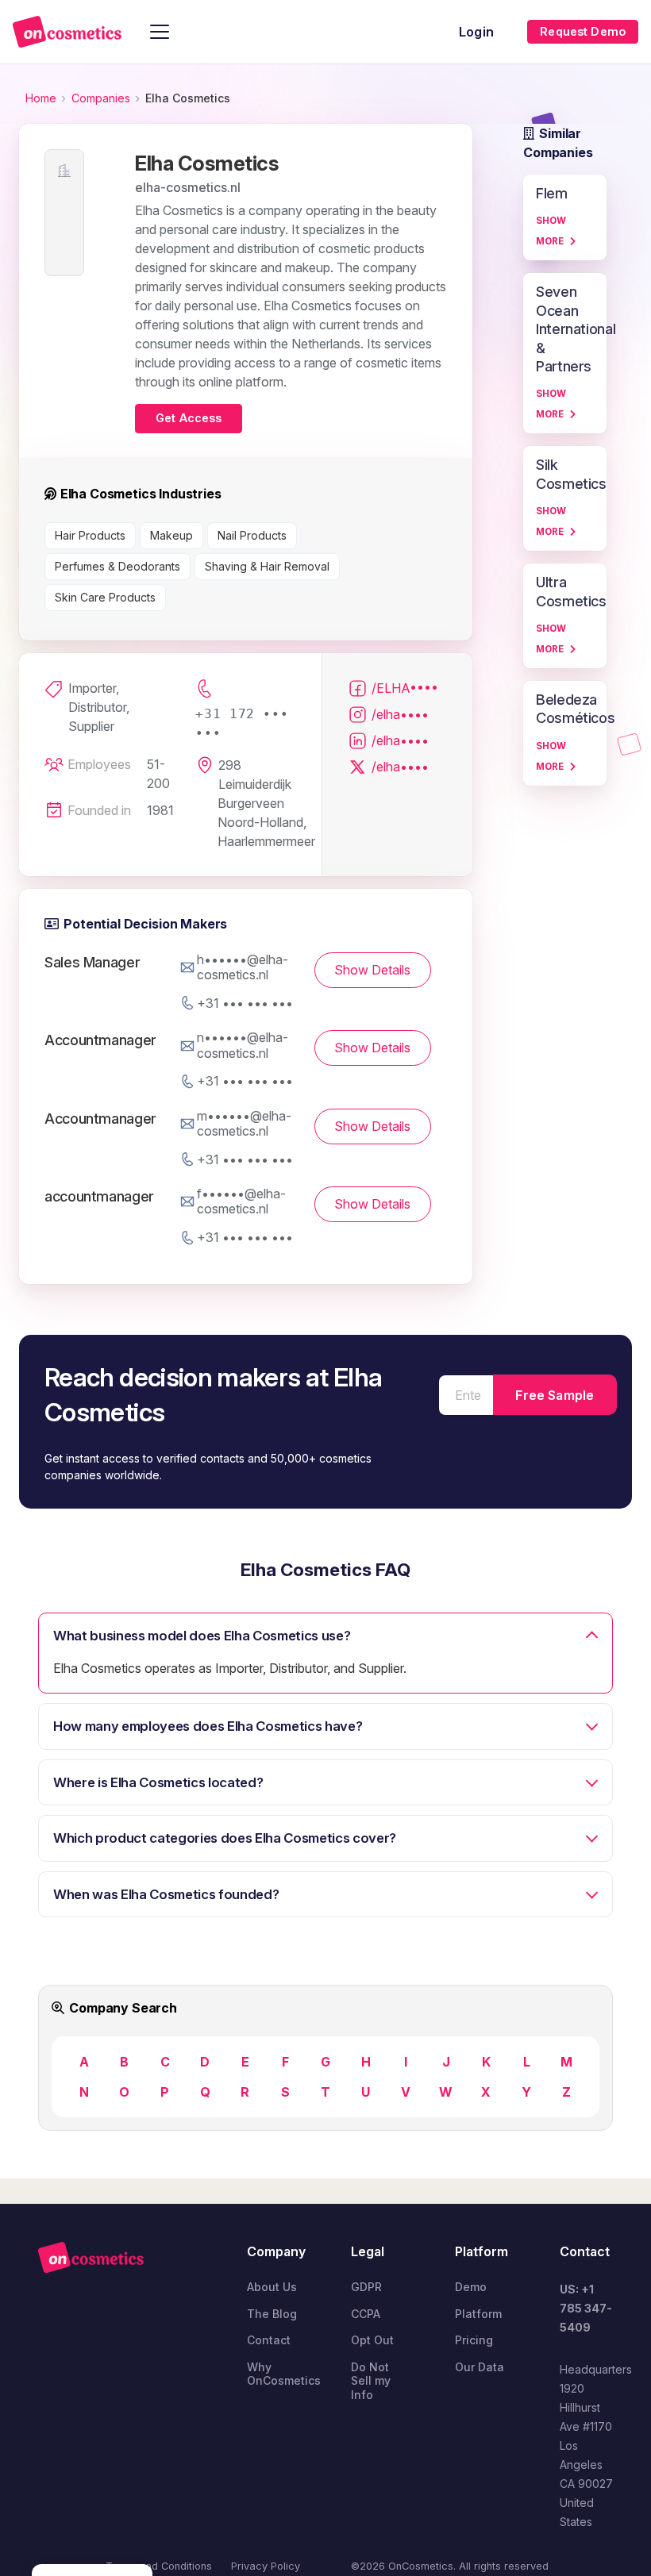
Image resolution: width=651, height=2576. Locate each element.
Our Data (480, 2367)
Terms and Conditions (159, 2566)
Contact (269, 2340)
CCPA (366, 2314)
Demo (471, 2287)
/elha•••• (400, 714)
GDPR (366, 2287)
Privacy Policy (266, 2566)
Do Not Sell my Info (371, 2381)
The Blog (272, 2314)
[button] (160, 32)
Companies (101, 98)
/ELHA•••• (405, 688)
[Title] (67, 32)
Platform (478, 2314)
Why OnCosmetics (284, 2374)
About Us (272, 2287)
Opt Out (372, 2340)
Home (41, 98)
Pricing (474, 2340)
